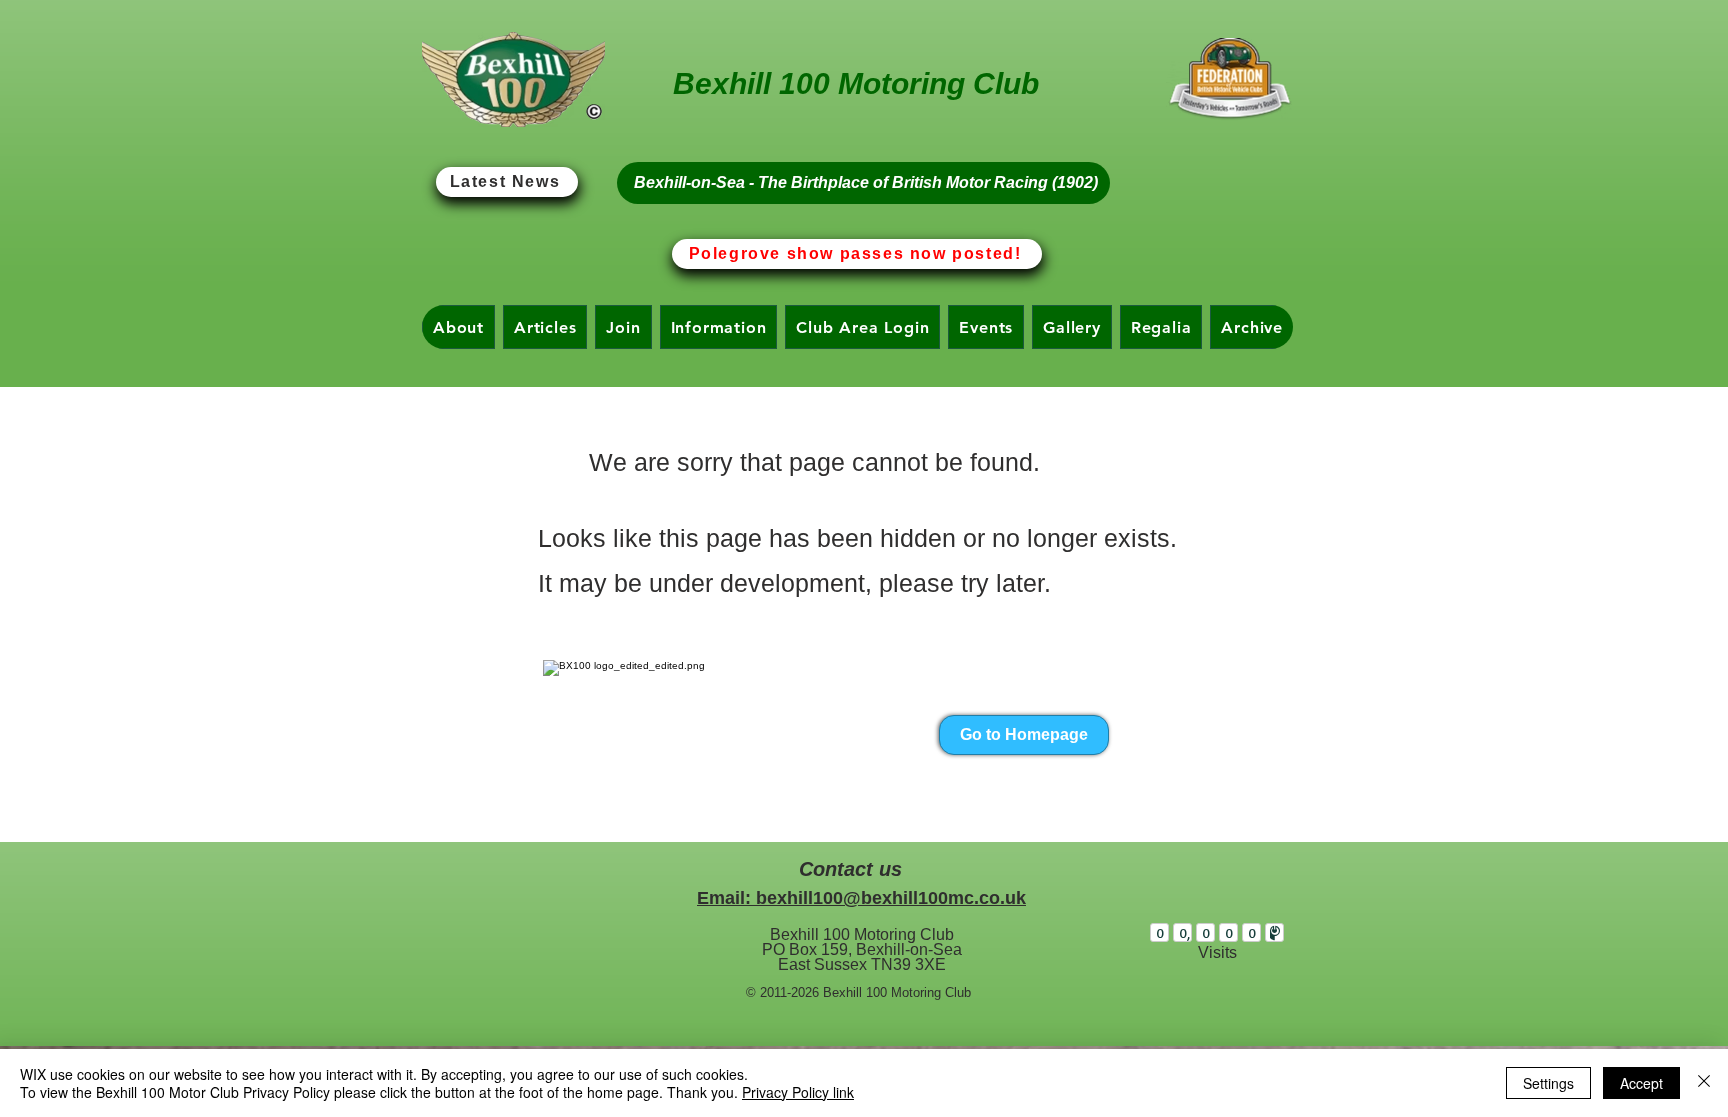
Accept (1641, 1083)
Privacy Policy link (798, 1092)
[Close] (1704, 1083)
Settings (1548, 1083)
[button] (458, 327)
